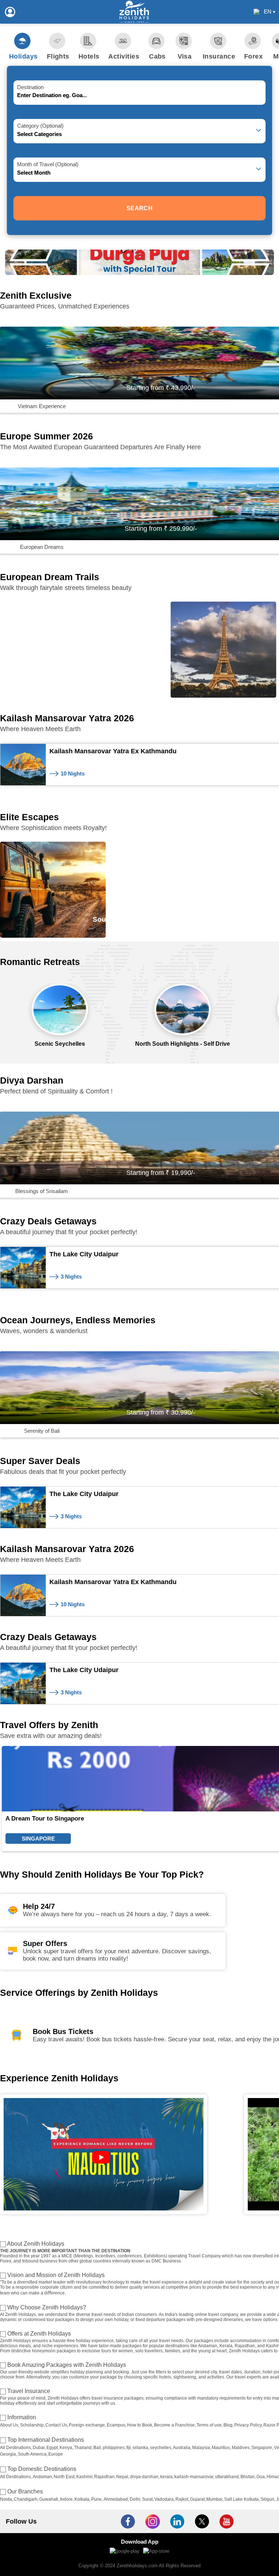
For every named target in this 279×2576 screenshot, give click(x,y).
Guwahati (49, 2499)
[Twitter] (202, 2521)
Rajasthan (104, 2477)
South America (32, 2454)
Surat (147, 2499)
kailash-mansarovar (194, 2477)
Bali (97, 2448)
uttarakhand (227, 2477)
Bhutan (248, 2477)
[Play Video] (104, 2154)
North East (64, 2477)
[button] (135, 267)
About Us (9, 2425)
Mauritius (221, 2448)
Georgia (8, 2454)
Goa (261, 2477)
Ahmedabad (116, 2499)
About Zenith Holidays (36, 2244)
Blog (228, 2425)
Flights (58, 56)
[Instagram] (153, 2521)
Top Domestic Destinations (42, 2469)
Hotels (89, 56)
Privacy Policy (248, 2425)
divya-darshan (144, 2477)
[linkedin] (177, 2521)
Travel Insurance (29, 2391)
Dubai (39, 2448)
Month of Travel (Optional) (48, 164)
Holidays (23, 56)
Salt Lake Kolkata (241, 2499)
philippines (114, 2448)
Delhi (135, 2499)
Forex (253, 56)
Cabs (157, 56)
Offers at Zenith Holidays (39, 2334)
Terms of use (209, 2425)
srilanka (140, 2448)
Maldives (241, 2448)
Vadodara (164, 2499)
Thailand (83, 2448)
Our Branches (25, 2491)
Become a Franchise (174, 2425)
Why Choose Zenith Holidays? (47, 2307)
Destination (30, 87)
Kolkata (82, 2499)
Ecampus (116, 2425)
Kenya (66, 2448)
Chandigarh (26, 2499)
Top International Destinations (46, 2440)
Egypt (52, 2448)
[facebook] (128, 2521)
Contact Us (56, 2425)
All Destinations (15, 2448)
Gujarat (197, 2499)
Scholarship (32, 2425)
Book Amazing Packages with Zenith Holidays (67, 2365)
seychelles (161, 2448)
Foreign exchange (87, 2425)
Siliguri (267, 2499)
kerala (166, 2477)
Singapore (262, 2448)
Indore (66, 2499)
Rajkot (182, 2499)
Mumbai (214, 2499)
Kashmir (84, 2477)
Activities (124, 56)
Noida (6, 2499)
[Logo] (134, 12)
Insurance (219, 56)
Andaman (42, 2477)
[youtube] (227, 2521)
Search (139, 208)
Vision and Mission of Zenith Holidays (56, 2275)
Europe (56, 2454)
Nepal (122, 2477)
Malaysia (201, 2448)
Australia (182, 2448)
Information (22, 2417)
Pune (96, 2499)
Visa (185, 56)
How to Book (140, 2425)
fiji (129, 2448)
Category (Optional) (40, 126)
